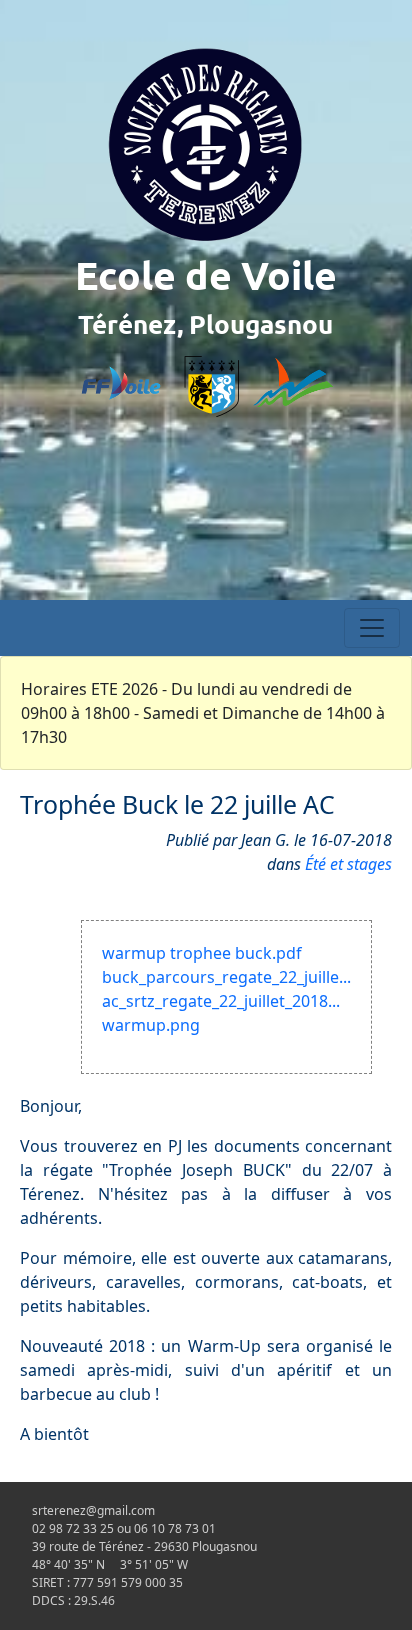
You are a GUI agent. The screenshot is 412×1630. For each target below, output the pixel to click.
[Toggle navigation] (372, 628)
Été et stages (348, 864)
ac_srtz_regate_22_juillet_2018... (221, 1001)
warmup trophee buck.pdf (202, 953)
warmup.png (151, 1025)
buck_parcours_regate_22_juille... (226, 977)
